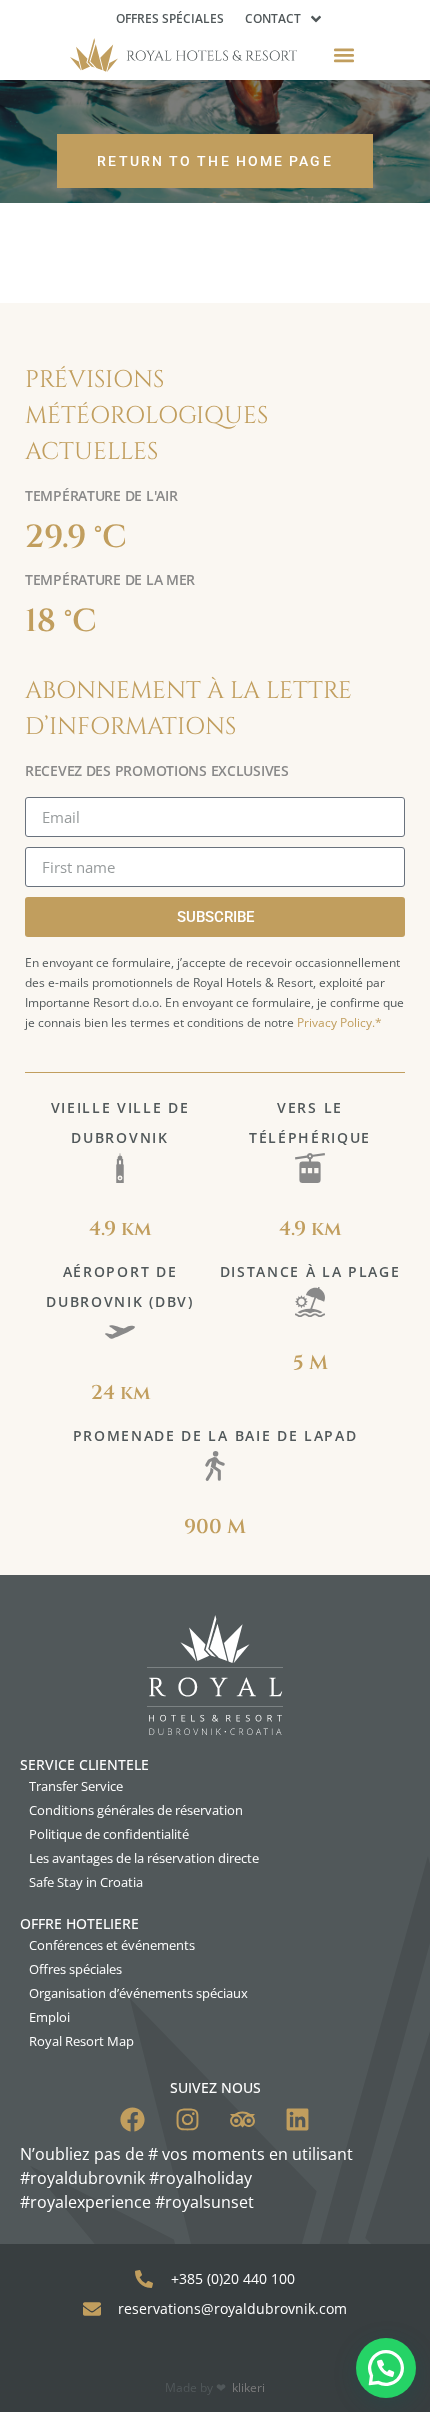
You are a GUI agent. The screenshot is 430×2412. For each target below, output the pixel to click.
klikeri (248, 2387)
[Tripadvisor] (242, 2119)
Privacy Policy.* (339, 1022)
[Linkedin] (297, 2119)
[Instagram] (187, 2119)
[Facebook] (132, 2119)
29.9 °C (76, 537)
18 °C (61, 621)
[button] (344, 54)
